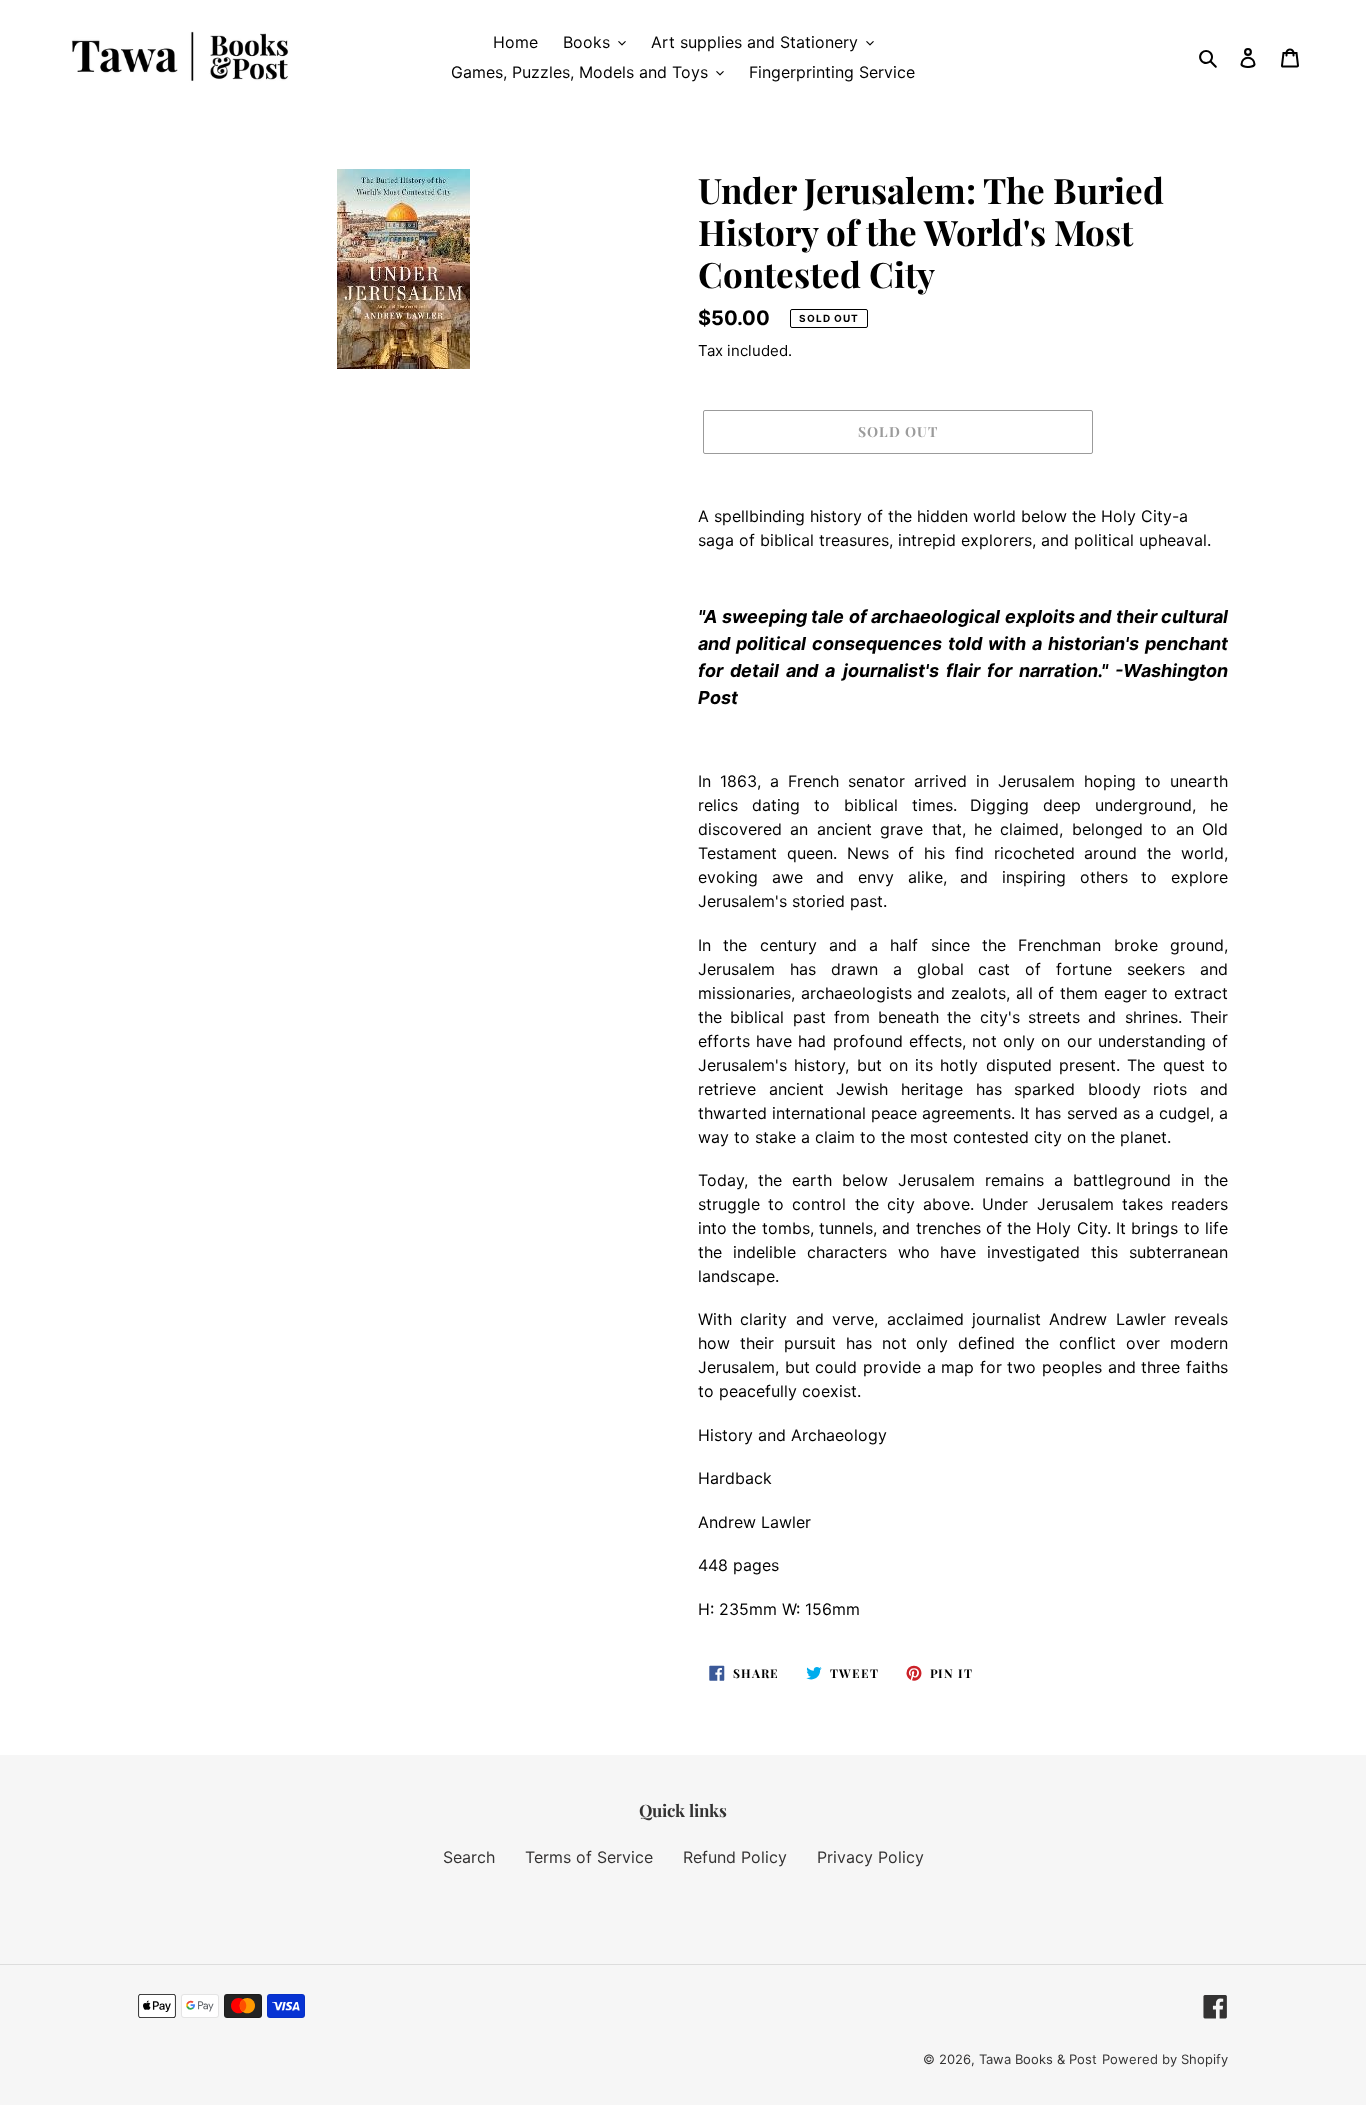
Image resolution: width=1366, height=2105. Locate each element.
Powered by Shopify (1165, 2059)
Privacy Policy (870, 1857)
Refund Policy (735, 1857)
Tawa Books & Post (1038, 2059)
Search (469, 1857)
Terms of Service (589, 1857)
